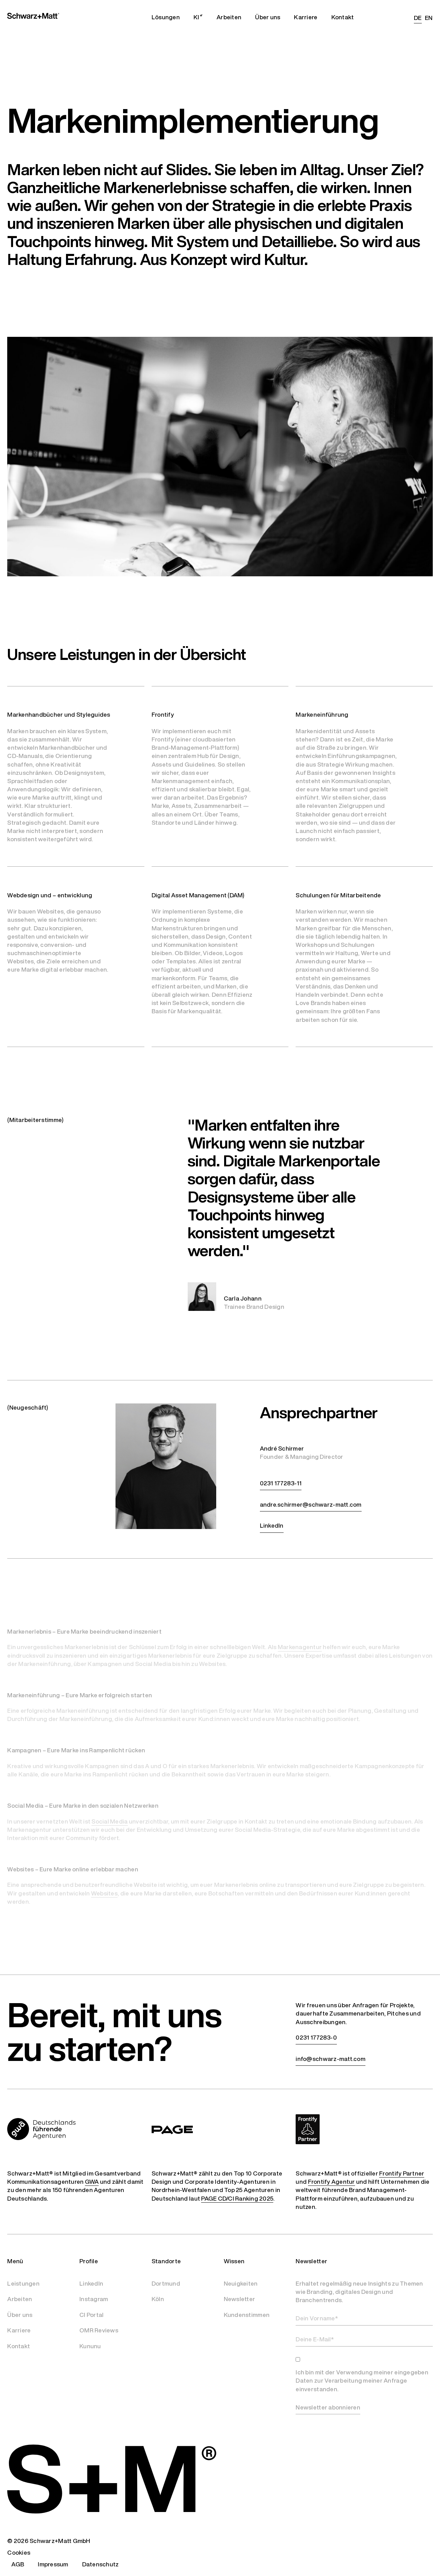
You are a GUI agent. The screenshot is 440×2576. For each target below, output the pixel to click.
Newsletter (240, 2299)
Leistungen (23, 2283)
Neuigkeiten (241, 2283)
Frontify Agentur (332, 2182)
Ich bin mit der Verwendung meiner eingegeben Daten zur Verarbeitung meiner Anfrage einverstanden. (362, 2381)
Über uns (20, 2315)
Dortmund (166, 2283)
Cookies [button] (19, 2552)
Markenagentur (300, 1647)
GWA (92, 2182)
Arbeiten (20, 2299)
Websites (104, 1893)
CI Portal (91, 2315)
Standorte (166, 2261)
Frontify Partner (402, 2173)
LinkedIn (91, 2283)
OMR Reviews (99, 2330)
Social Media (109, 1821)
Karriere (19, 2330)
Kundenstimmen (247, 2315)
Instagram (94, 2299)
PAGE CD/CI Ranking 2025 (237, 2199)
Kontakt (19, 2346)
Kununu (90, 2346)
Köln (158, 2299)
